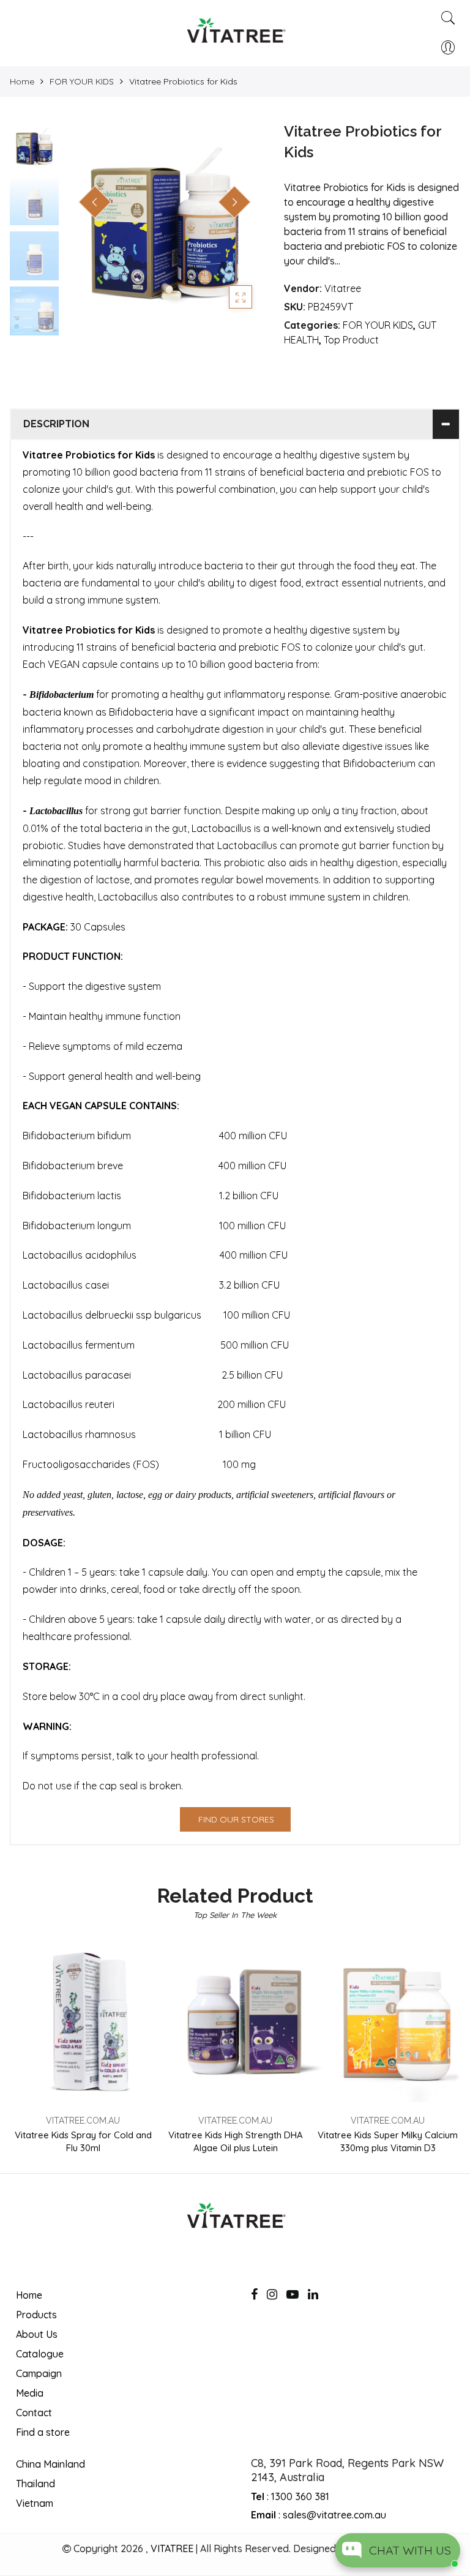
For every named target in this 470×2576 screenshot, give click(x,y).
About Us (37, 2334)
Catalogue (40, 2354)
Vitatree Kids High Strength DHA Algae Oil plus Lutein (236, 2141)
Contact (34, 2413)
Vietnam (35, 2503)
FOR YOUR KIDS (82, 81)
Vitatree (343, 288)
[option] (165, 221)
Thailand (35, 2484)
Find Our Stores (236, 1819)
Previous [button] (95, 202)
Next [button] (234, 202)
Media (30, 2393)
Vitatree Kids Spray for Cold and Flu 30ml (83, 2141)
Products (36, 2315)
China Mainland (50, 2464)
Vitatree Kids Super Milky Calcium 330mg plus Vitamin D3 (388, 2141)
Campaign (39, 2373)
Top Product (351, 340)
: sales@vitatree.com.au (319, 2515)
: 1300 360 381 (290, 2496)
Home (22, 81)
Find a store (43, 2432)
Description (56, 424)
